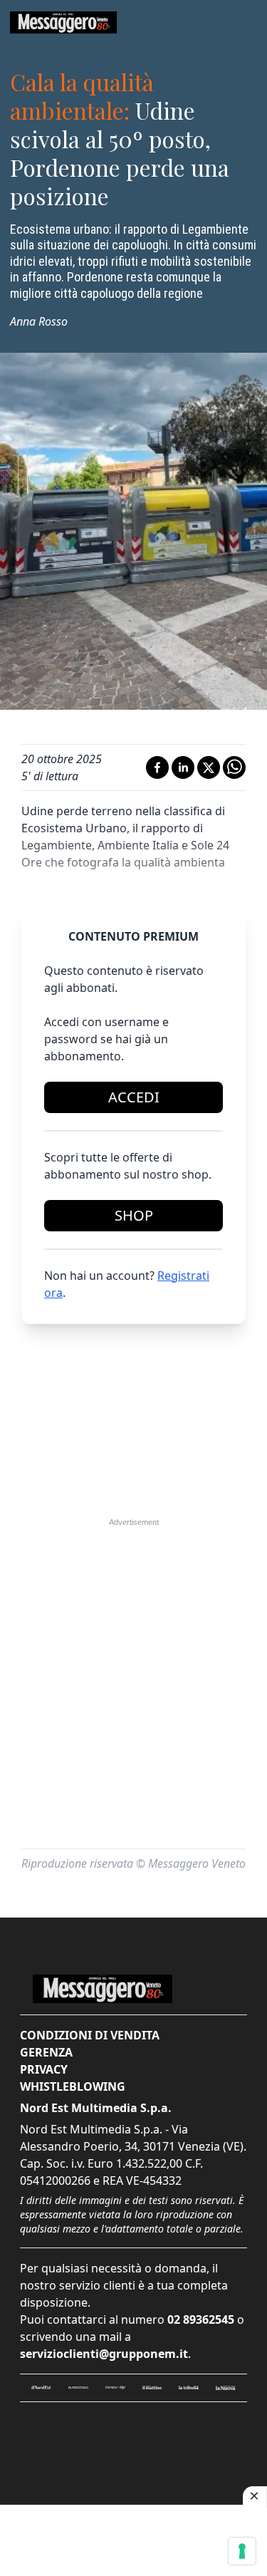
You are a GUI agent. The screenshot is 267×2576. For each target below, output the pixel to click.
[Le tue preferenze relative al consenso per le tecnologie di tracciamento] (242, 2551)
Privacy (44, 2069)
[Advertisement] (134, 1618)
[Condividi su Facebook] (157, 767)
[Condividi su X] (209, 767)
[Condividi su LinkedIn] (183, 767)
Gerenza (46, 2052)
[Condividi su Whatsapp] (234, 767)
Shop (134, 1215)
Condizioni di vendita (90, 2035)
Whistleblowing (73, 2086)
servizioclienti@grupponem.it (104, 2354)
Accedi (134, 1097)
